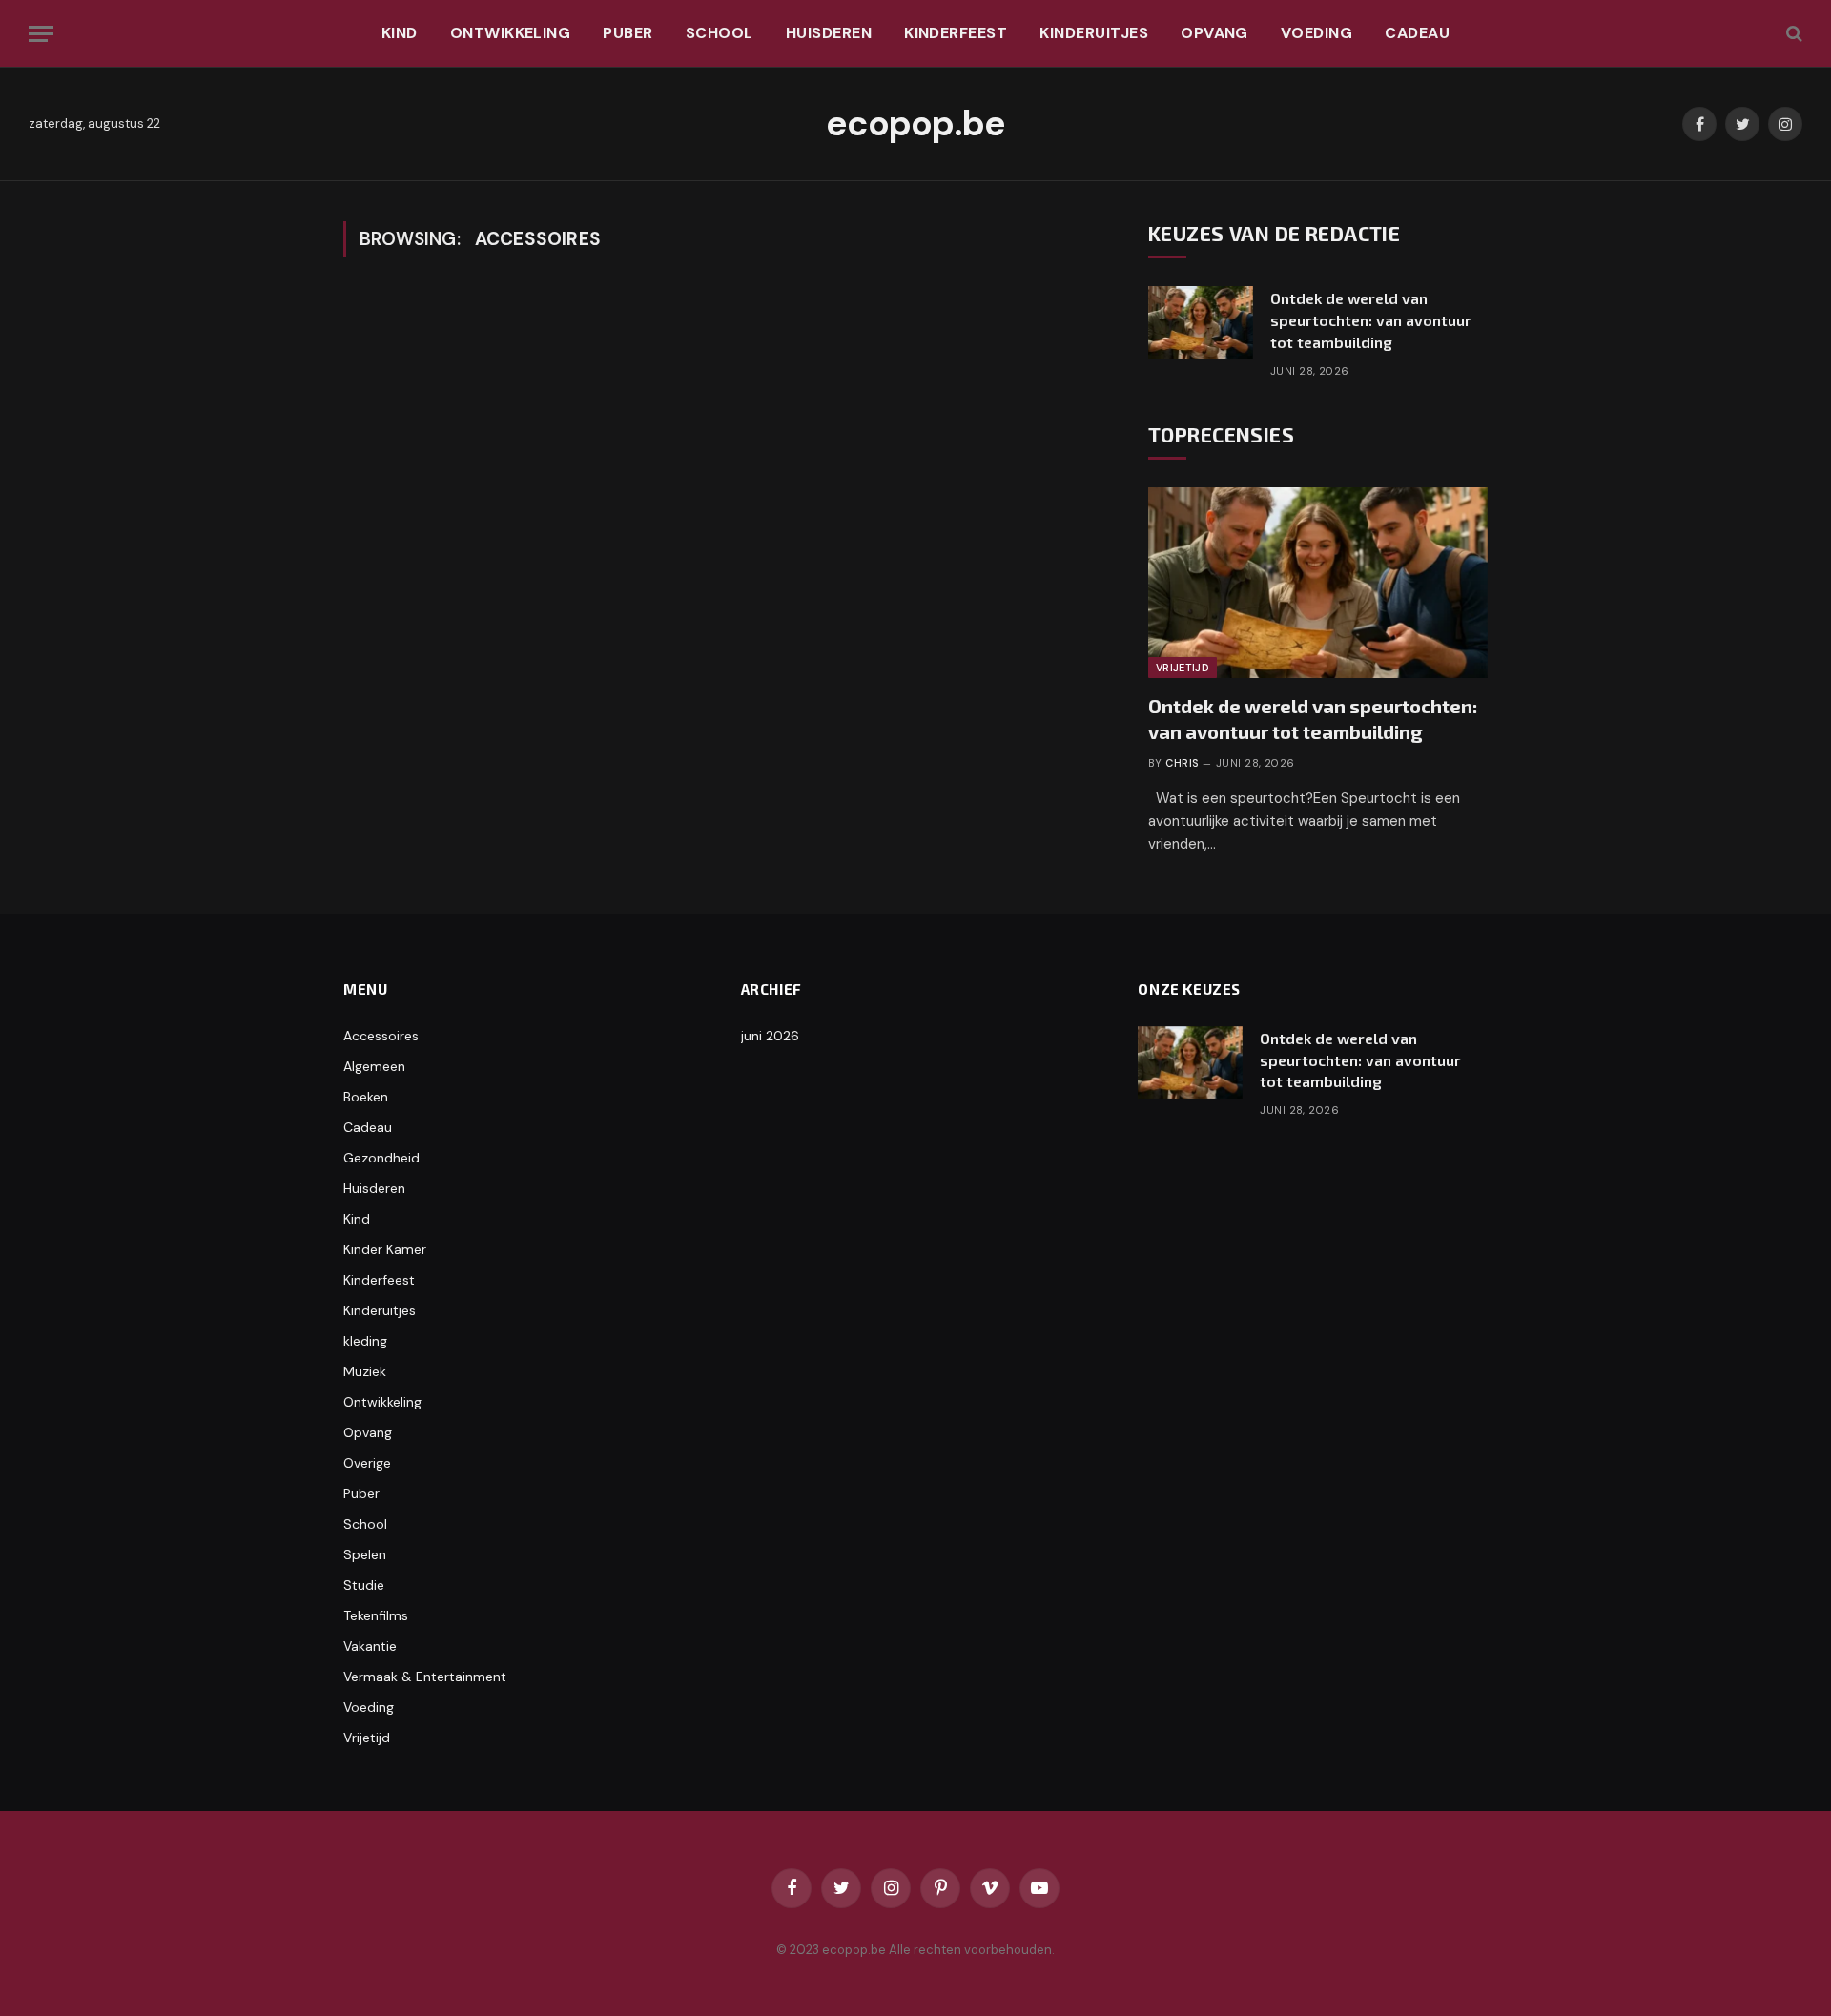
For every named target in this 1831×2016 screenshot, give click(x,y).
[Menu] (41, 34)
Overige (367, 1463)
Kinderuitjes (1094, 33)
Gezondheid (381, 1158)
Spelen (365, 1554)
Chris (1182, 763)
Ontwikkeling (511, 33)
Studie (364, 1585)
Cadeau (1417, 33)
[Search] (1792, 34)
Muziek (365, 1371)
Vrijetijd (1183, 668)
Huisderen (829, 33)
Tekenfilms (376, 1615)
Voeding (1317, 33)
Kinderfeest (956, 33)
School (720, 33)
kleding (365, 1341)
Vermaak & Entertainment (425, 1677)
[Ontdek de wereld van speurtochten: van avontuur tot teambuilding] (1201, 322)
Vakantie (370, 1646)
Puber (627, 33)
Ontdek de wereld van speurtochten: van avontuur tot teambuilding (1371, 320)
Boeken (366, 1097)
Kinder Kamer (385, 1249)
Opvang (1214, 33)
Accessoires (381, 1036)
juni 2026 (770, 1036)
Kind (400, 33)
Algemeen (374, 1066)
